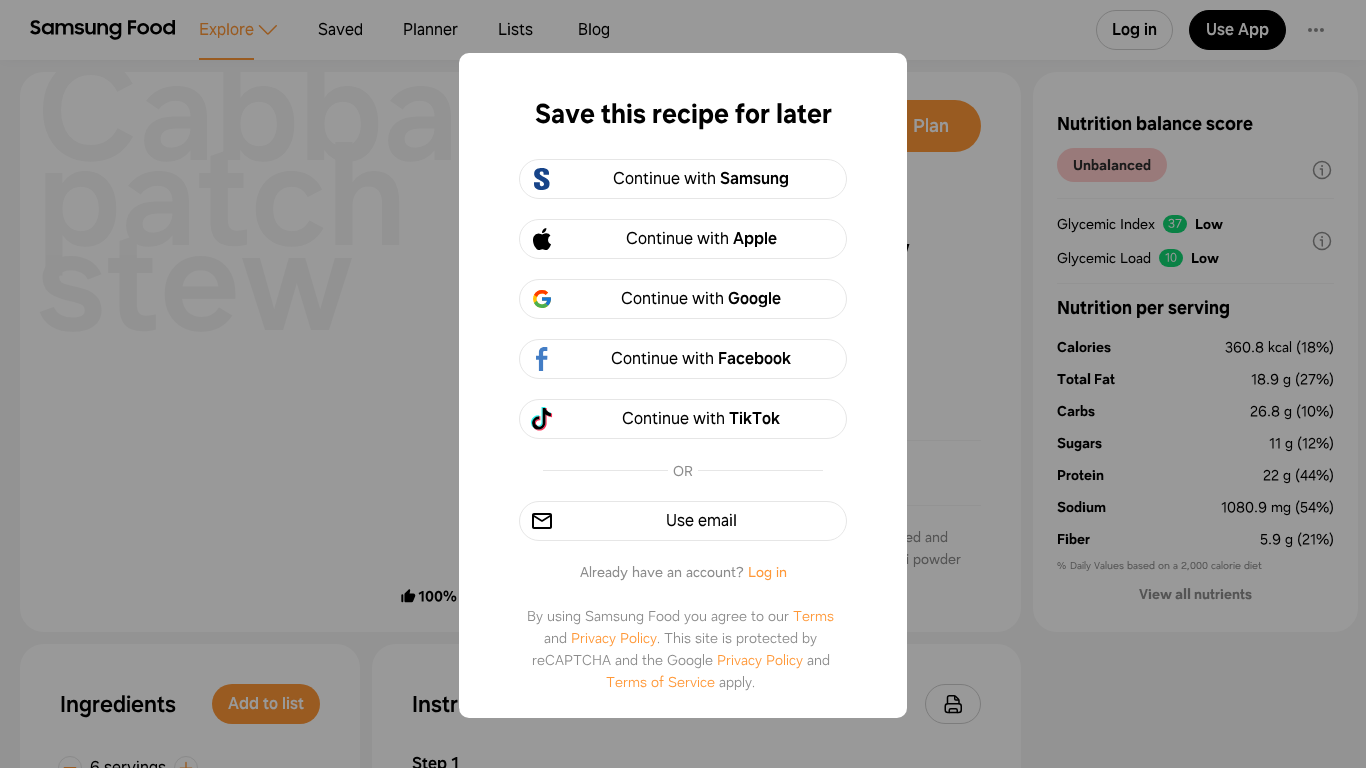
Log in (767, 572)
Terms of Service (660, 682)
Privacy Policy (614, 638)
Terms (813, 616)
